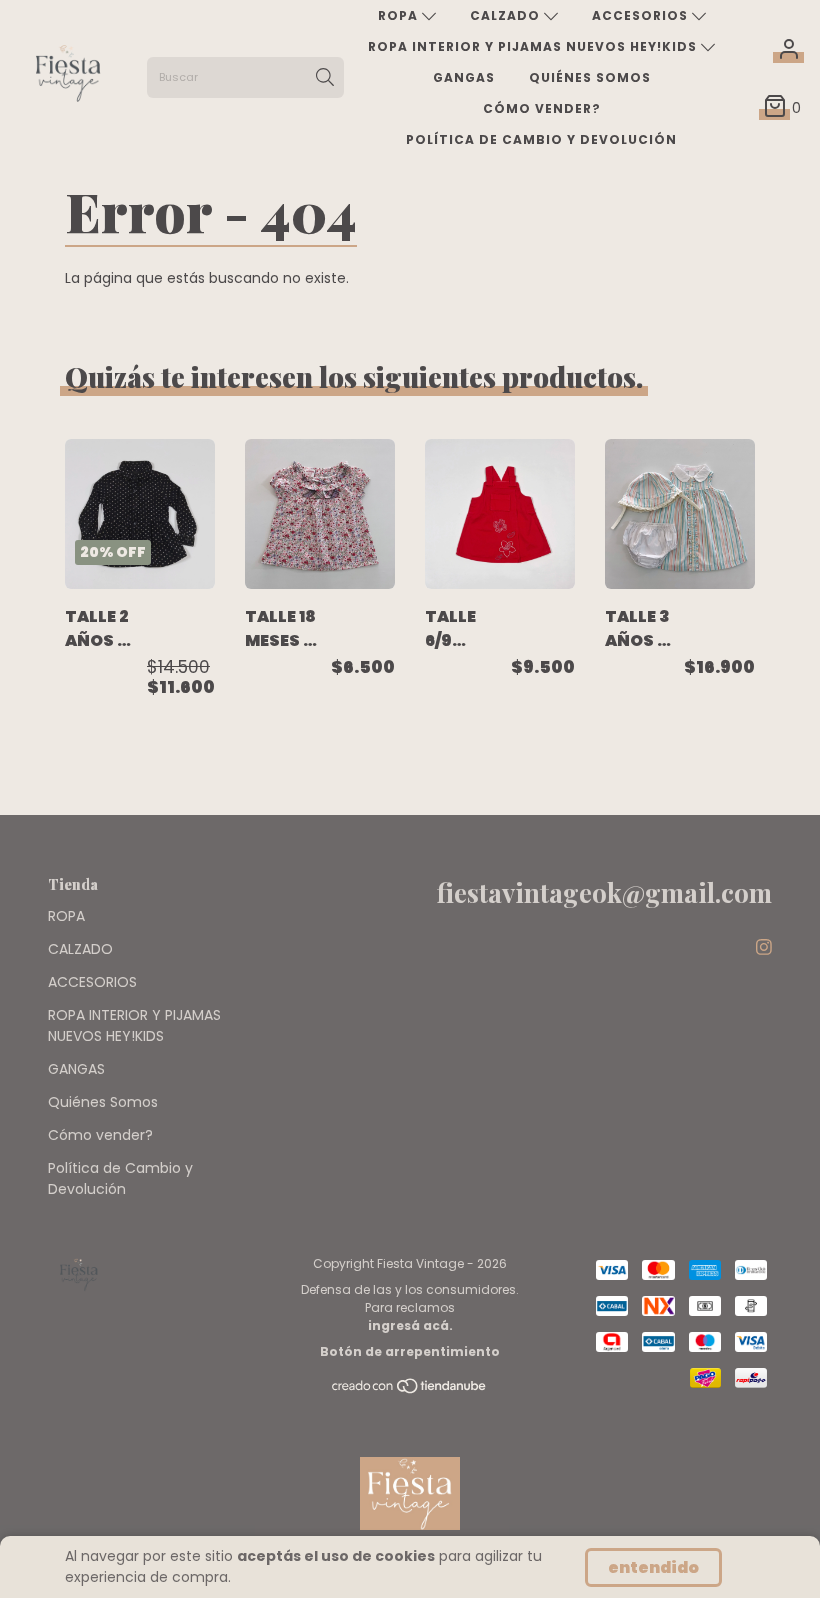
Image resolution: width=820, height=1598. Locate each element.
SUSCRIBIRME (286, 314)
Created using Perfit (286, 404)
